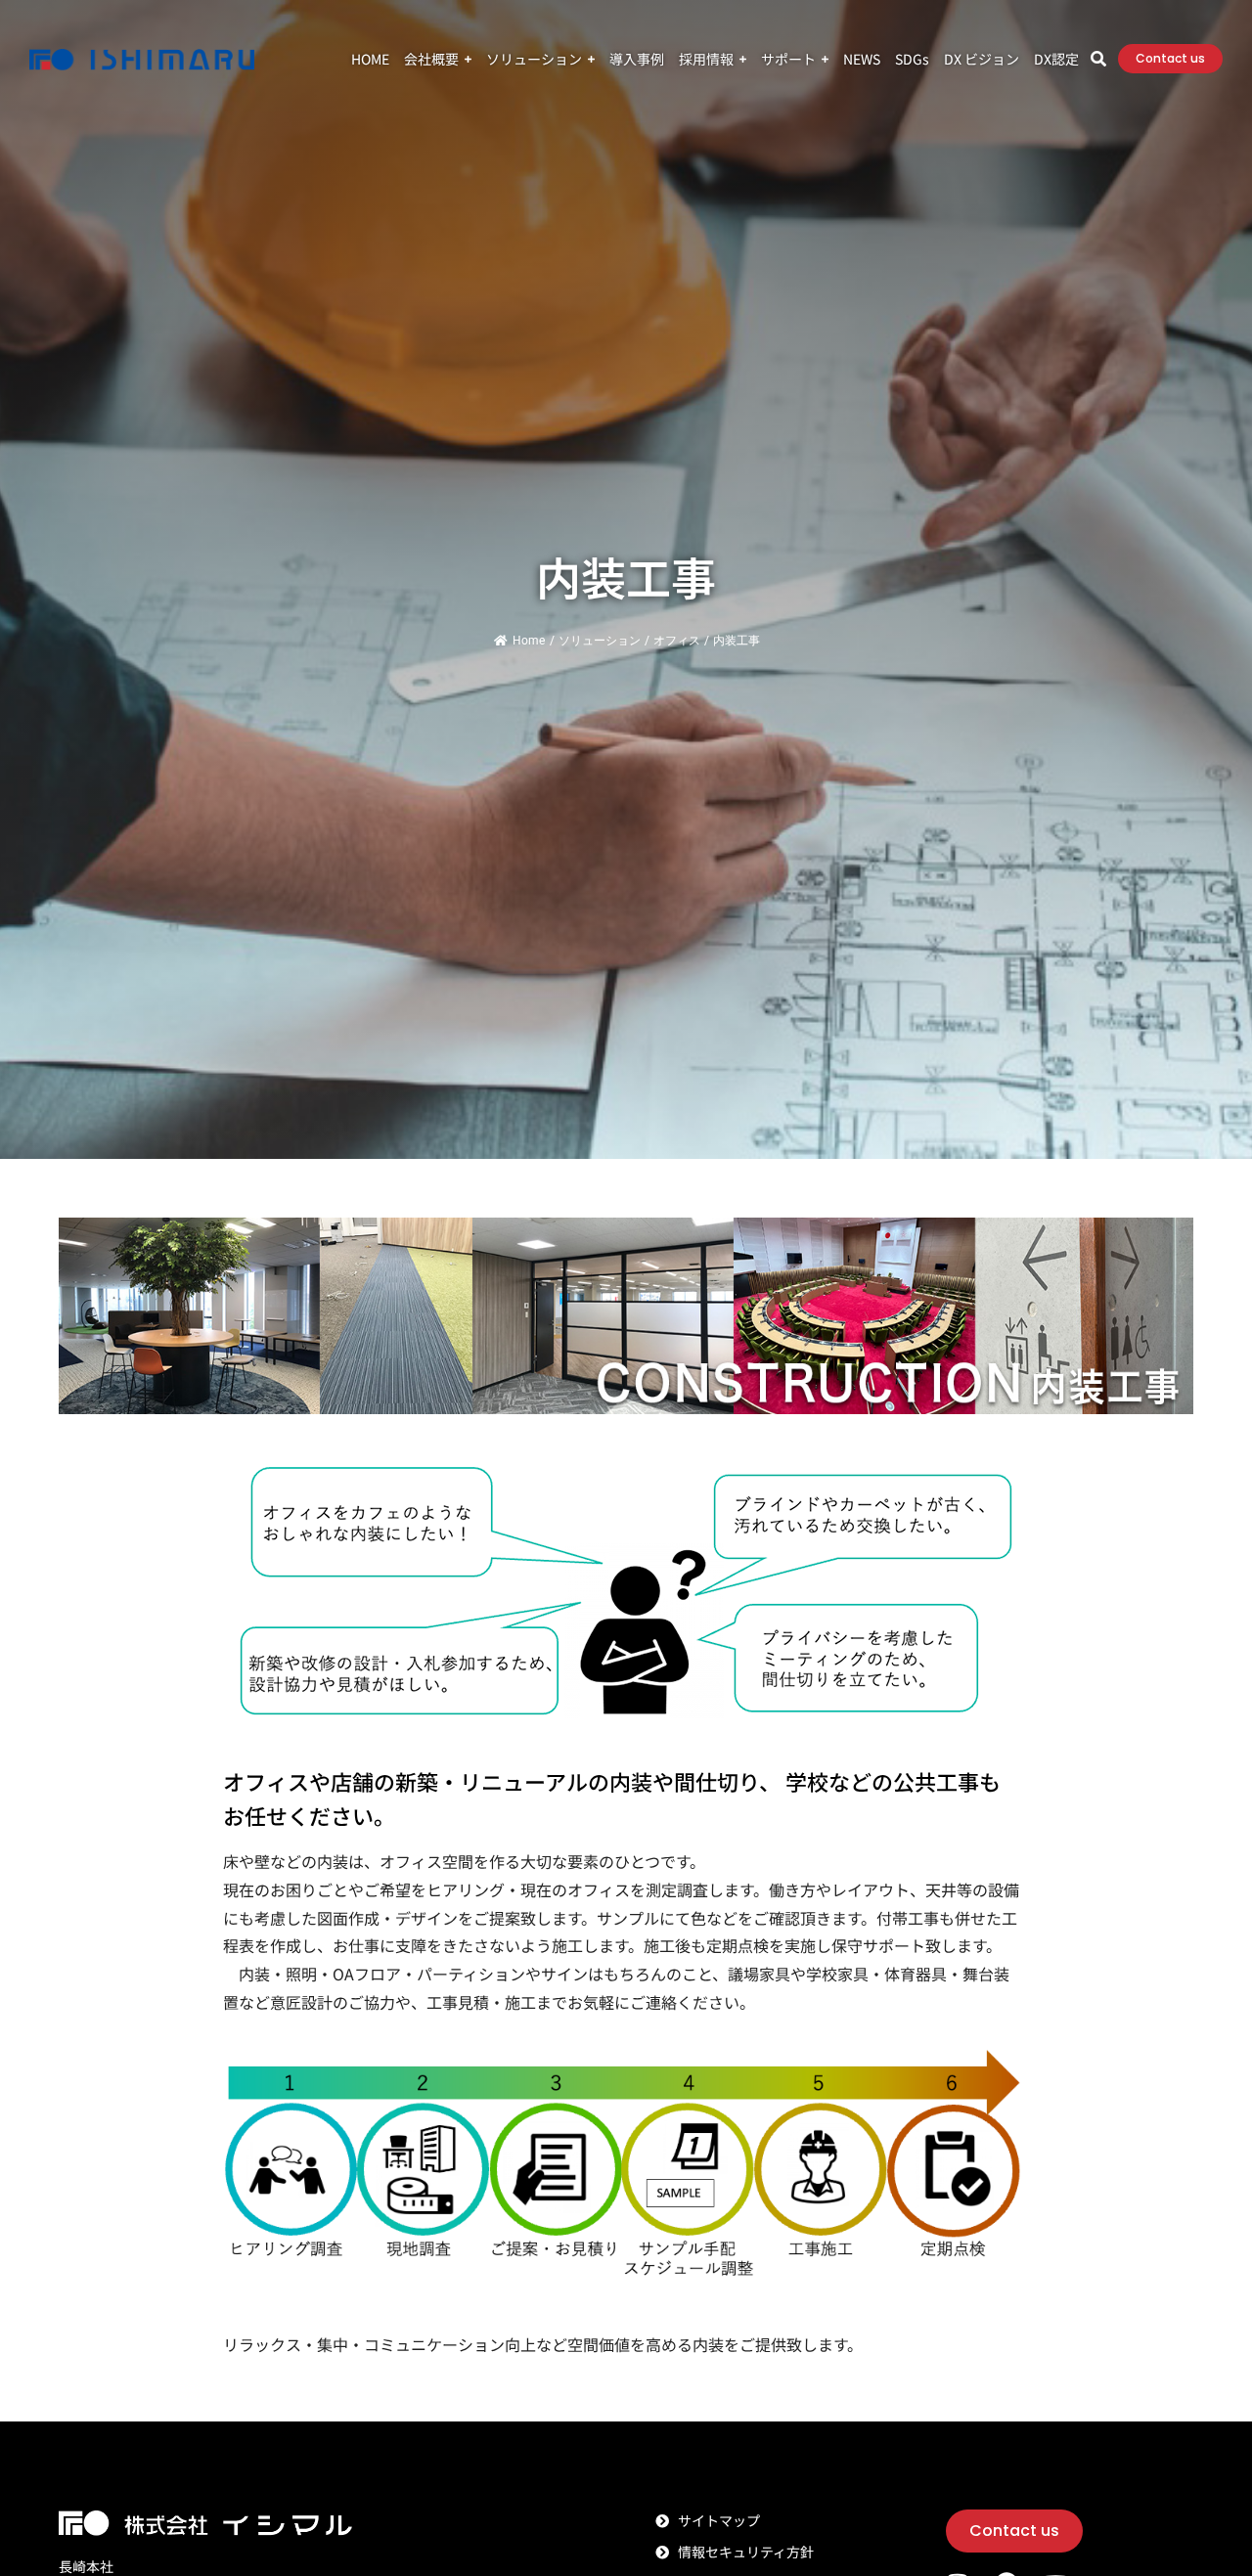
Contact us (1170, 58)
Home (529, 641)
